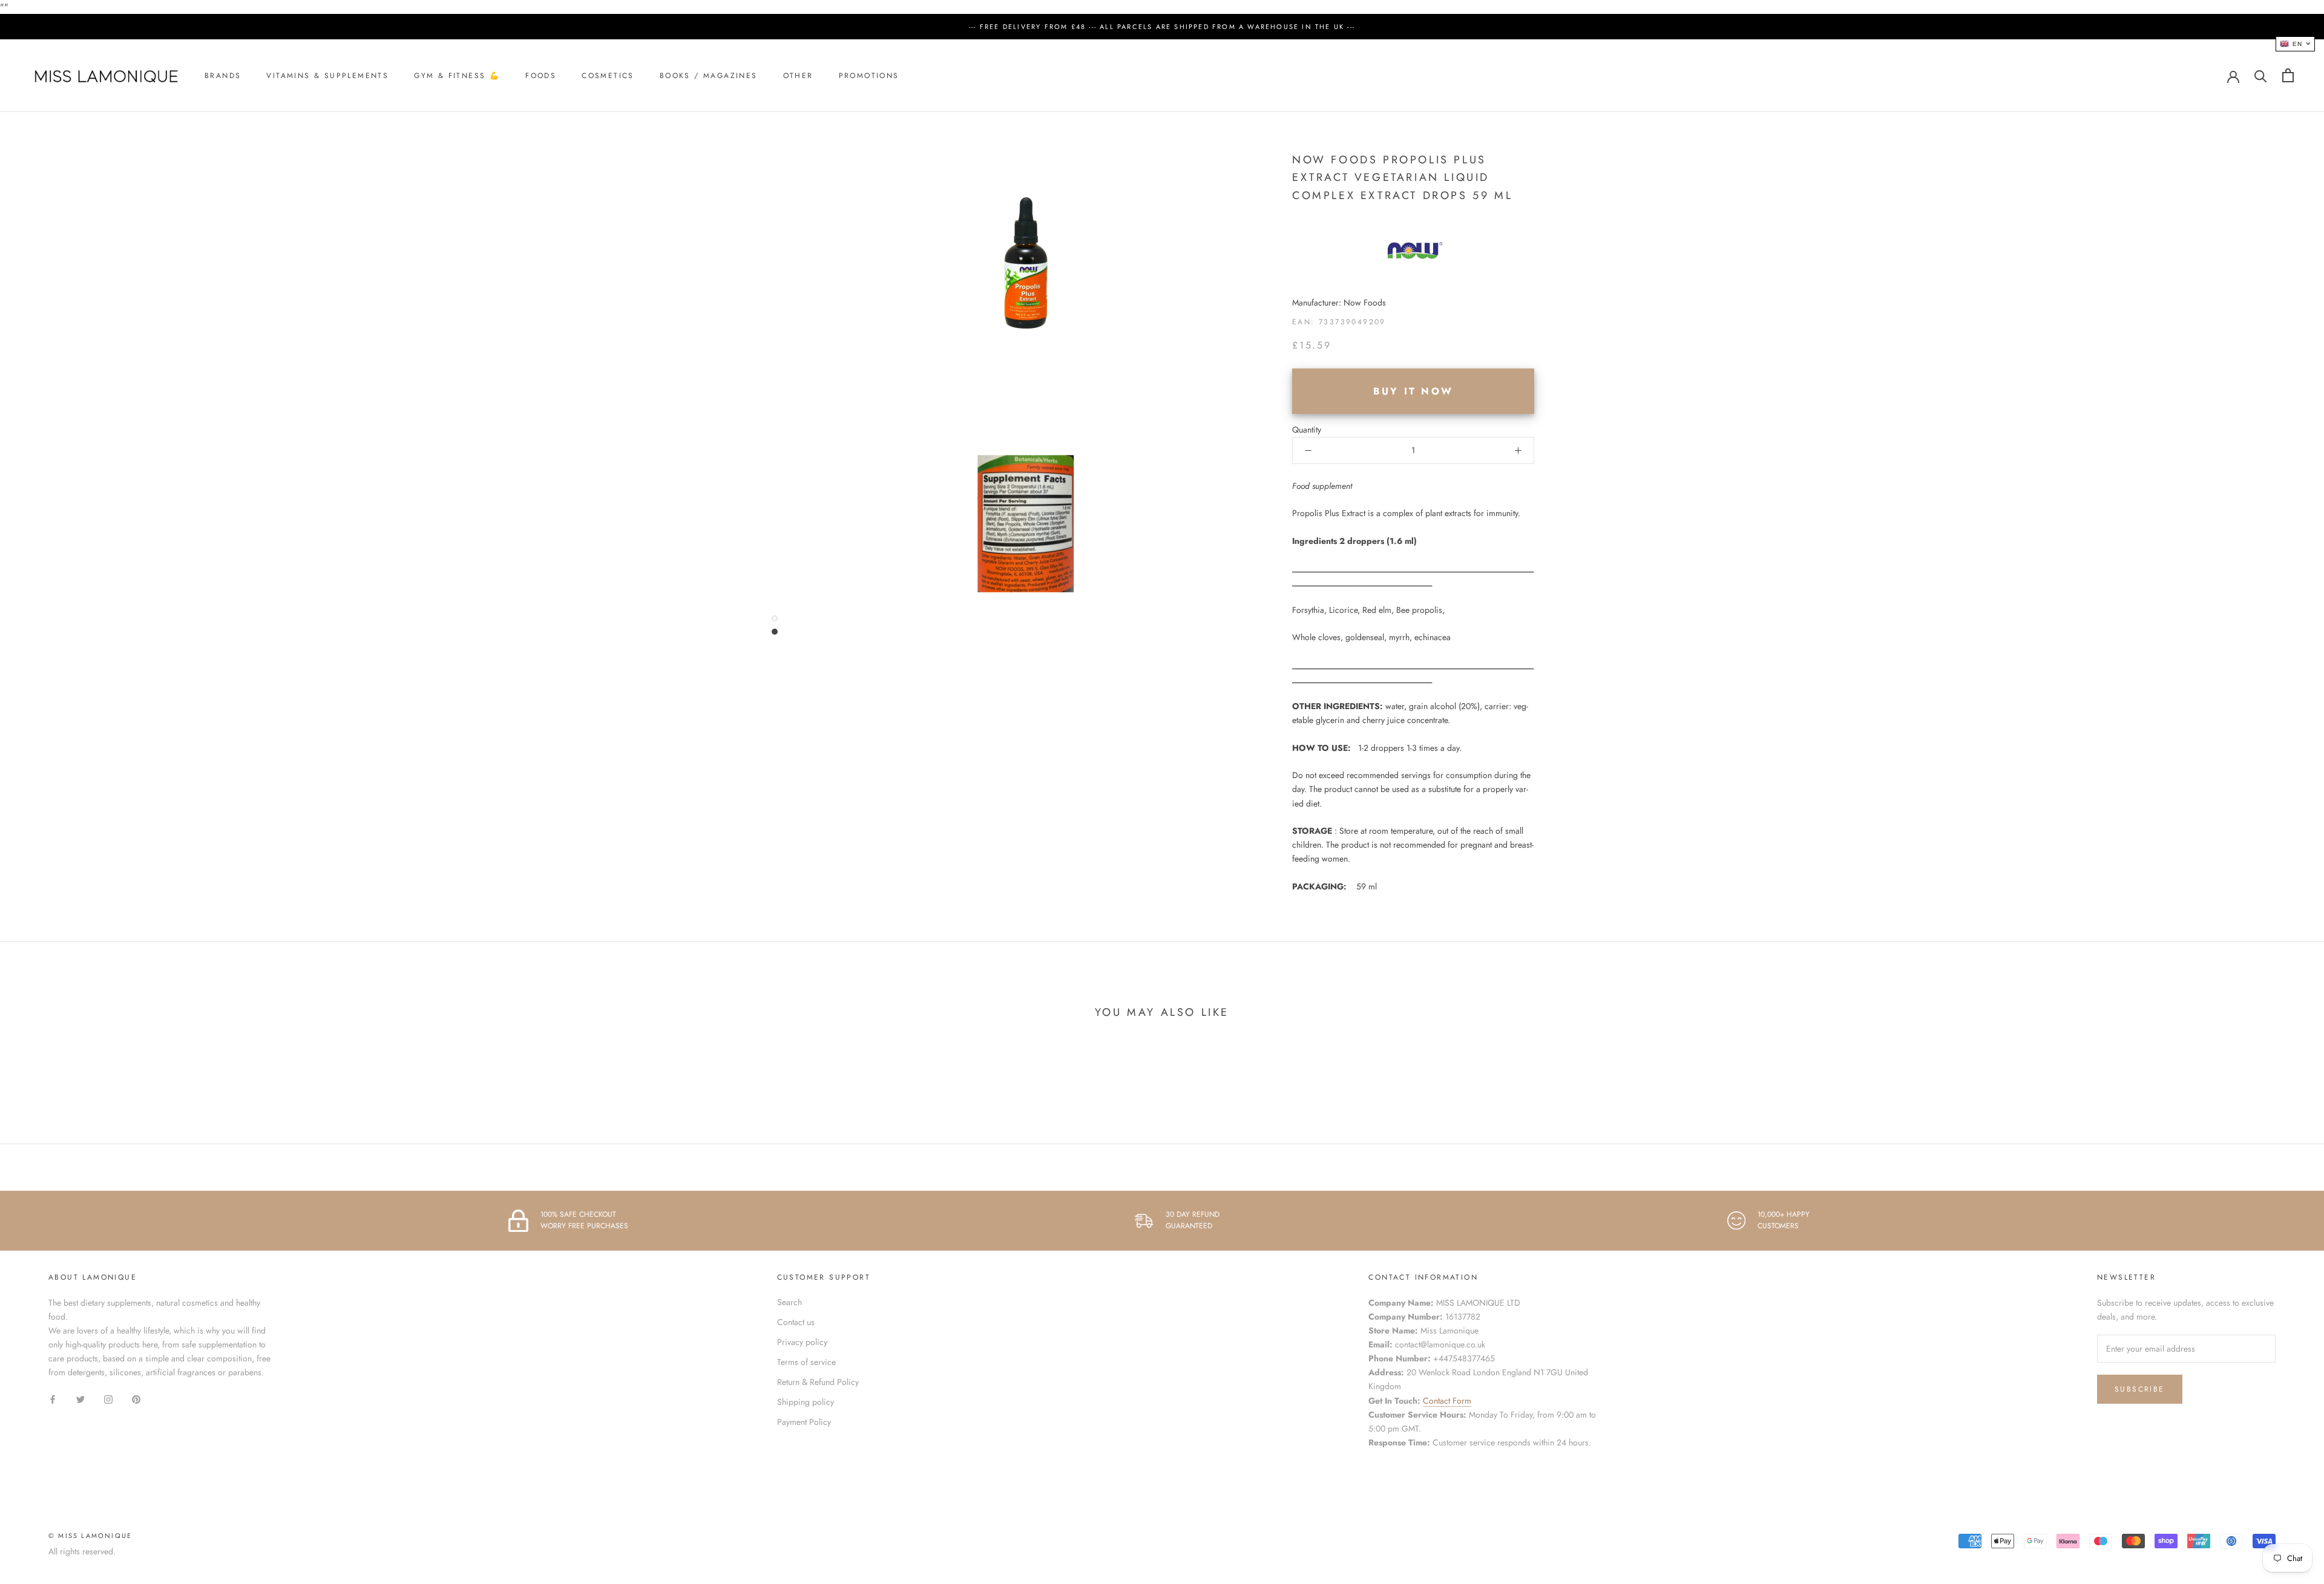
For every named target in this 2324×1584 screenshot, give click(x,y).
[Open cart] (2288, 75)
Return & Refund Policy (818, 1382)
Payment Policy (804, 1422)
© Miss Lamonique (90, 1536)
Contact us (796, 1322)
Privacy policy (802, 1342)
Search (789, 1302)
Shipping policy (806, 1402)
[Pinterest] (136, 1399)
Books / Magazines (709, 76)
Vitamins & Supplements (327, 76)
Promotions (869, 76)
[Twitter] (80, 1399)
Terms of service (806, 1362)
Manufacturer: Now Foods (1339, 303)
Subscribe (2140, 1389)
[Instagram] (108, 1399)
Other (798, 76)
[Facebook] (53, 1399)
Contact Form (1447, 1401)
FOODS (541, 76)
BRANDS (223, 76)
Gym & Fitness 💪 (457, 76)
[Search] (2261, 75)
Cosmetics (608, 76)
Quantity (1307, 430)
